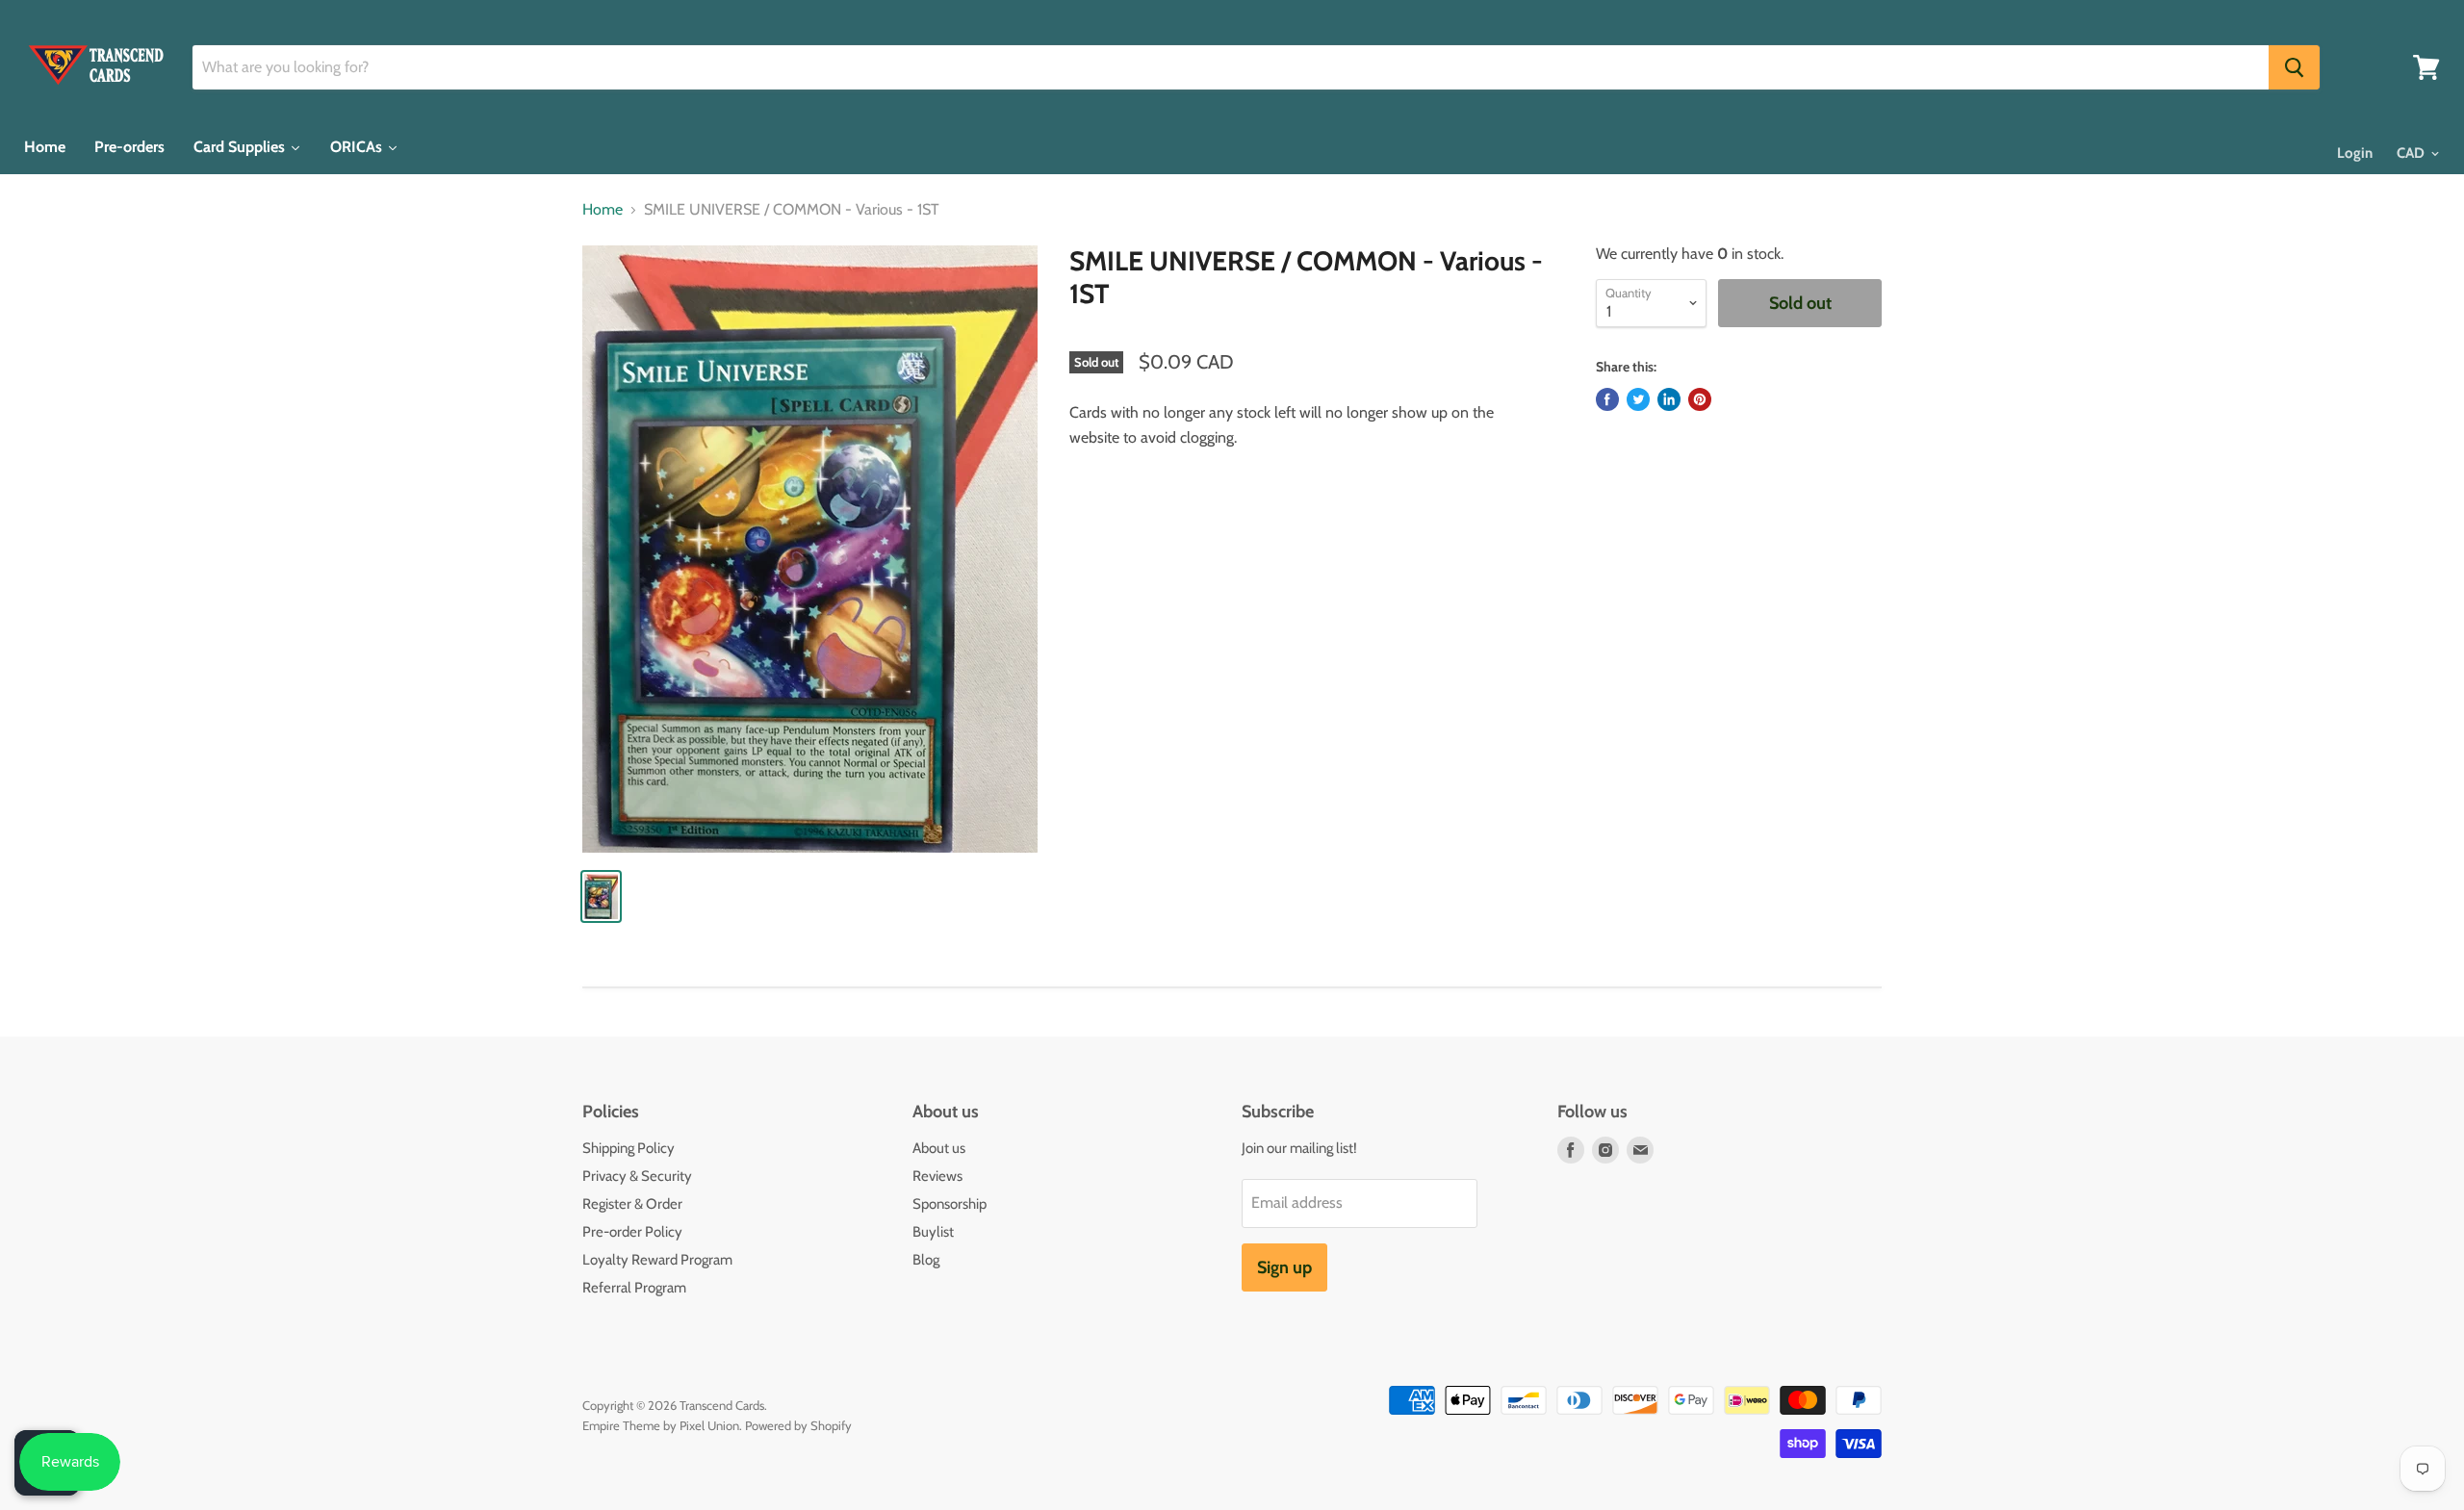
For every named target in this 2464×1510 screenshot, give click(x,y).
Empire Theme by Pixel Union (661, 1425)
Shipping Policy (629, 1148)
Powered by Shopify (798, 1425)
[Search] (2294, 67)
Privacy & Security (637, 1176)
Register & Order (632, 1204)
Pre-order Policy (632, 1232)
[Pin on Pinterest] (1700, 399)
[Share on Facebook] (1607, 399)
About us (939, 1148)
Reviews (937, 1176)
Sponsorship (950, 1204)
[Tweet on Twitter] (1638, 399)
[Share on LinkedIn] (1669, 399)
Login (2355, 153)
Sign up (1284, 1267)
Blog (926, 1260)
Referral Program (634, 1288)
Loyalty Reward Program (657, 1260)
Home (603, 210)
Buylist (933, 1232)
